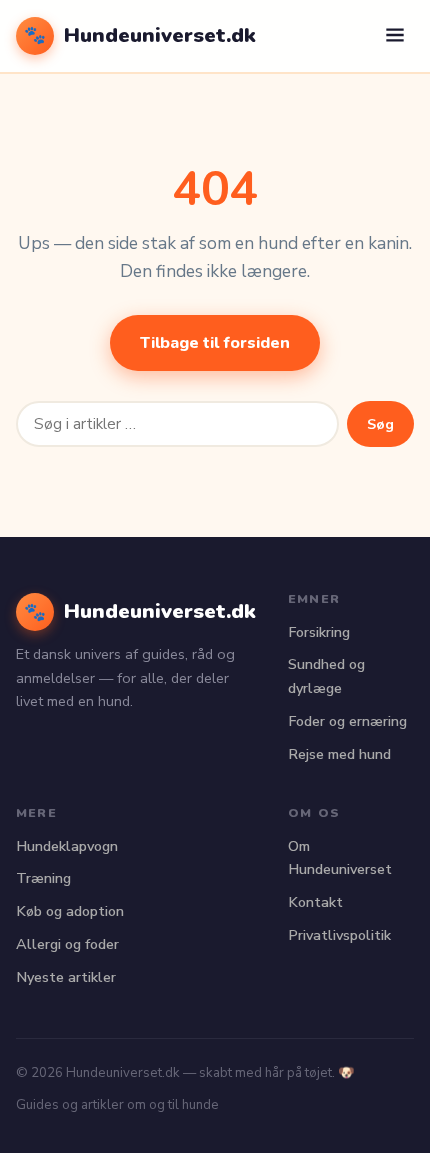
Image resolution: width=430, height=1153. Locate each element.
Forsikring (319, 632)
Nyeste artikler (66, 977)
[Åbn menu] (395, 36)
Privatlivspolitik (339, 935)
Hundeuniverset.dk (140, 35)
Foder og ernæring (347, 721)
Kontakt (315, 902)
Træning (43, 878)
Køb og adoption (70, 911)
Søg (380, 424)
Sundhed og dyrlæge (326, 676)
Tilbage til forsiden (215, 343)
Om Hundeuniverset (340, 858)
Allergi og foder (67, 944)
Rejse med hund (339, 754)
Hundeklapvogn (67, 846)
